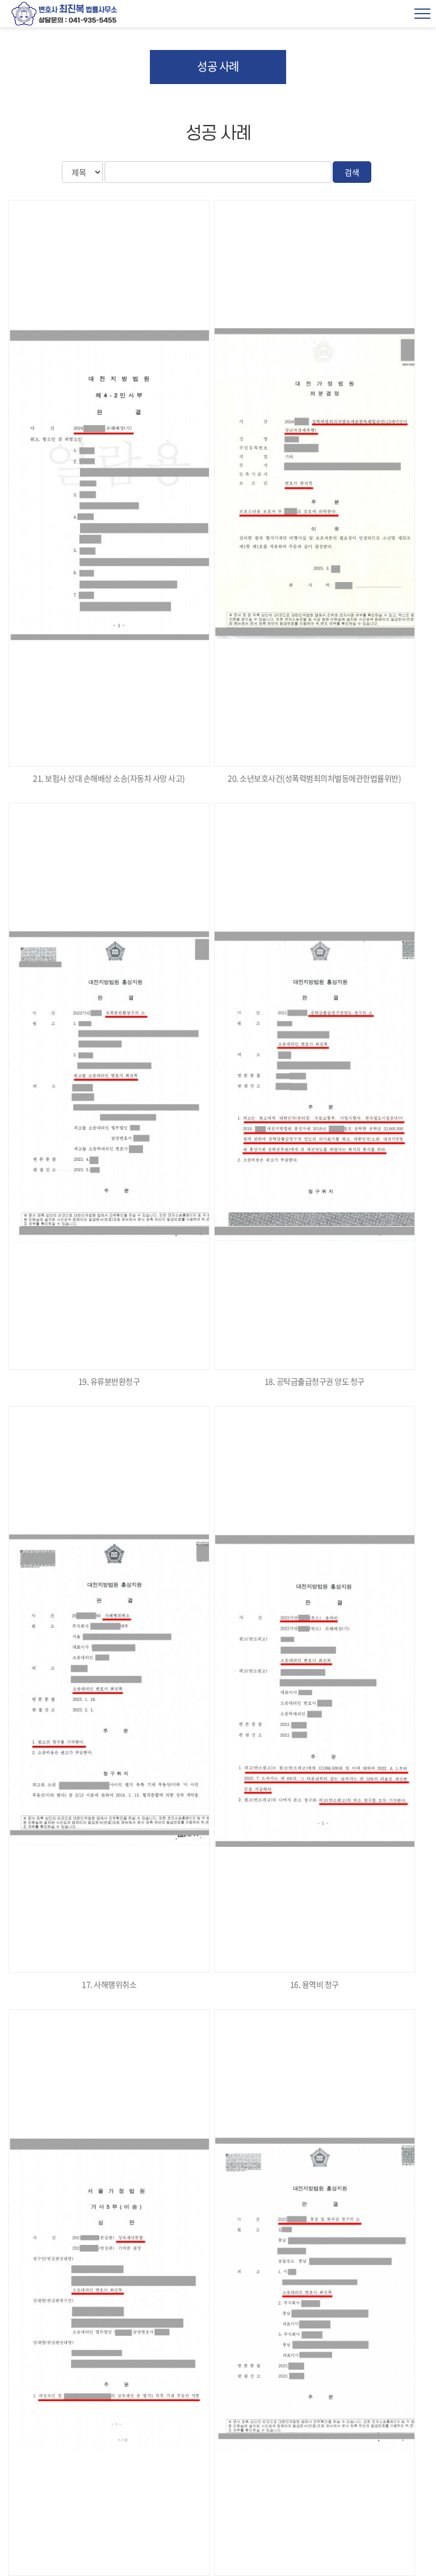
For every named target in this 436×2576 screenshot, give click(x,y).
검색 (352, 172)
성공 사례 (218, 66)
